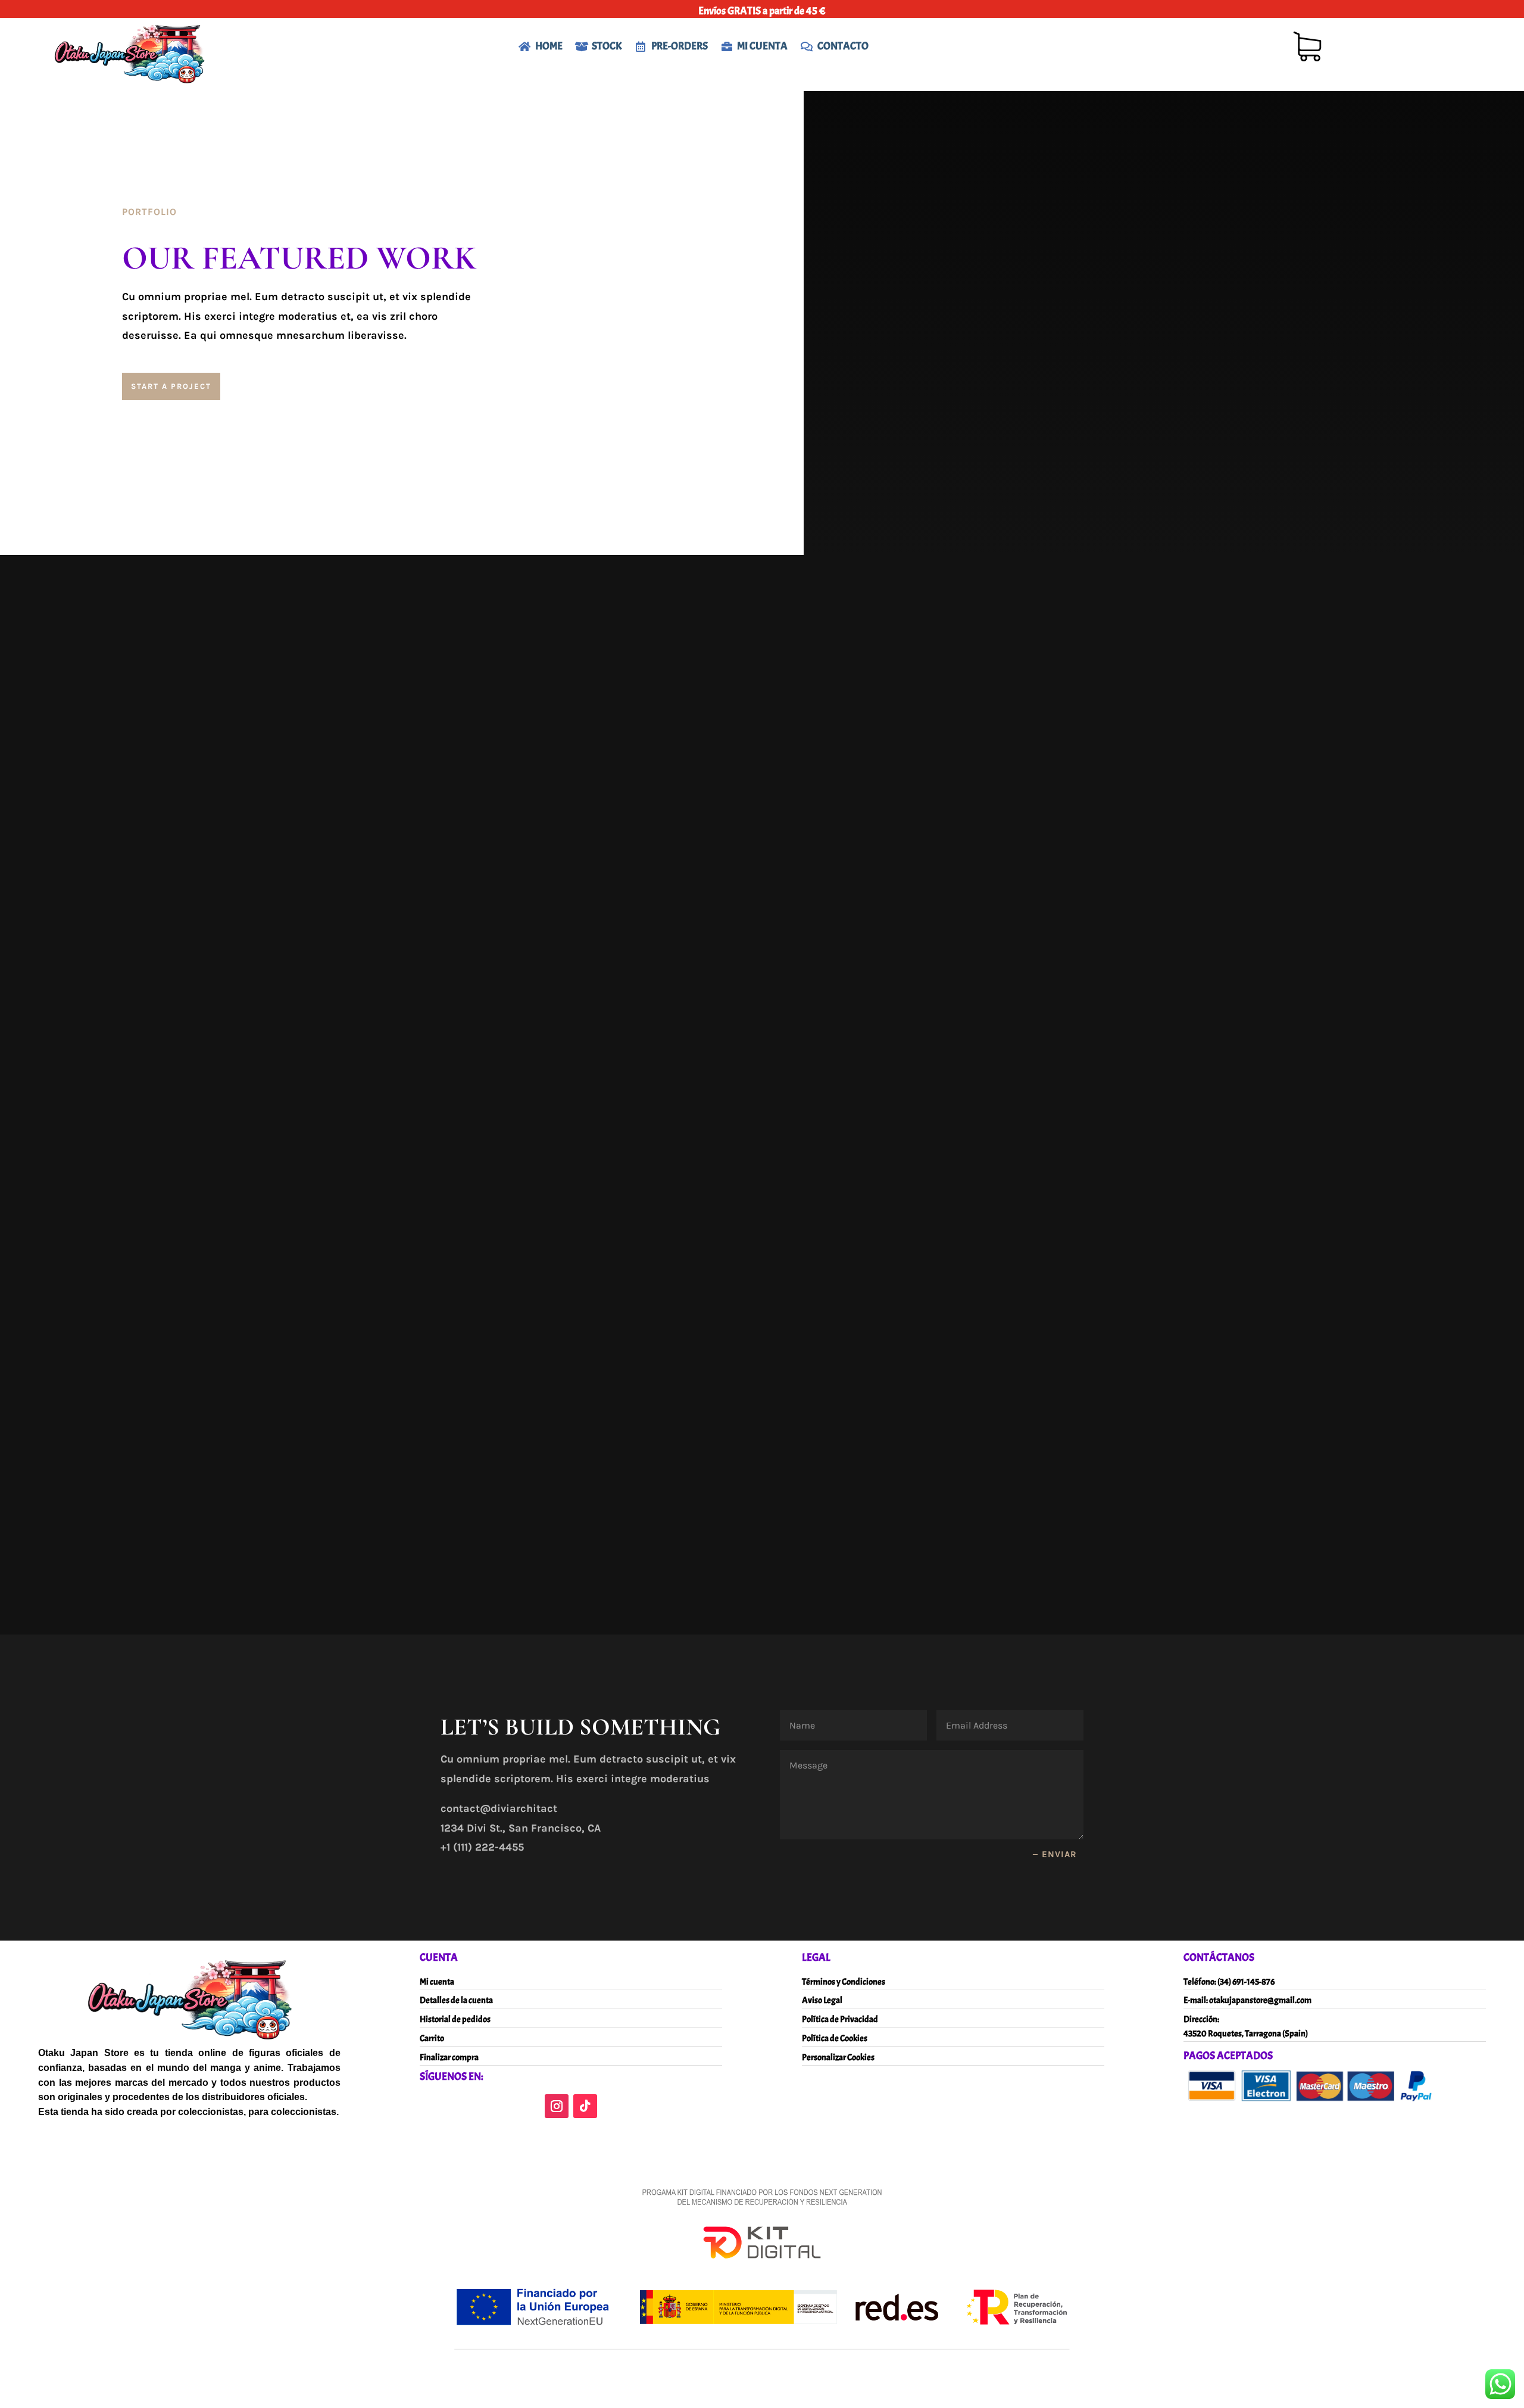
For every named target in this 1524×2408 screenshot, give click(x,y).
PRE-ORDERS (680, 46)
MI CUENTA (762, 46)
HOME (549, 46)
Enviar (1059, 1854)
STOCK (607, 46)
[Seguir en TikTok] (585, 2106)
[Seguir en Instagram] (557, 2106)
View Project (513, 846)
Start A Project (171, 386)
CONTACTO (843, 46)
